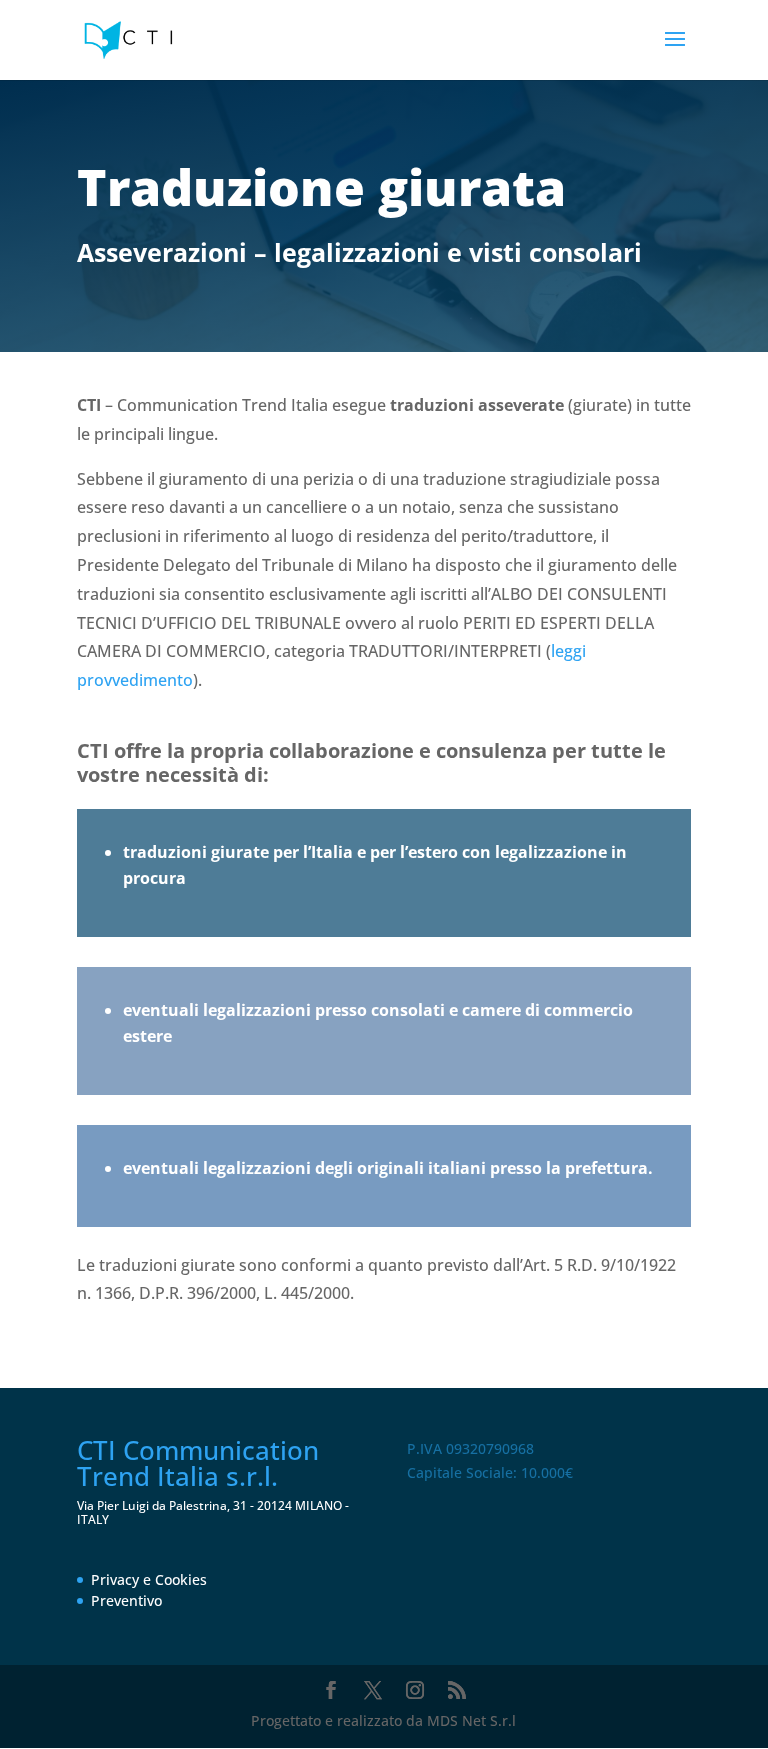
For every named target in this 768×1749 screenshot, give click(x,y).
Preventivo (126, 1600)
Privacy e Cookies (149, 1579)
